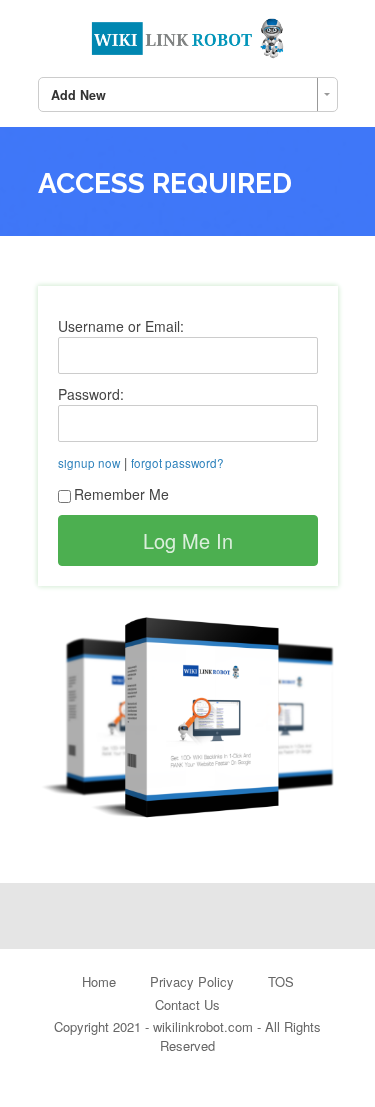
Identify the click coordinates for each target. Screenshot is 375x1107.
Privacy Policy (192, 981)
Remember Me (121, 494)
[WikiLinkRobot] (188, 34)
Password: (91, 394)
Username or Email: (121, 326)
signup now (89, 463)
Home (99, 981)
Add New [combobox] (78, 95)
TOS (281, 981)
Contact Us (187, 1004)
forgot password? (177, 463)
